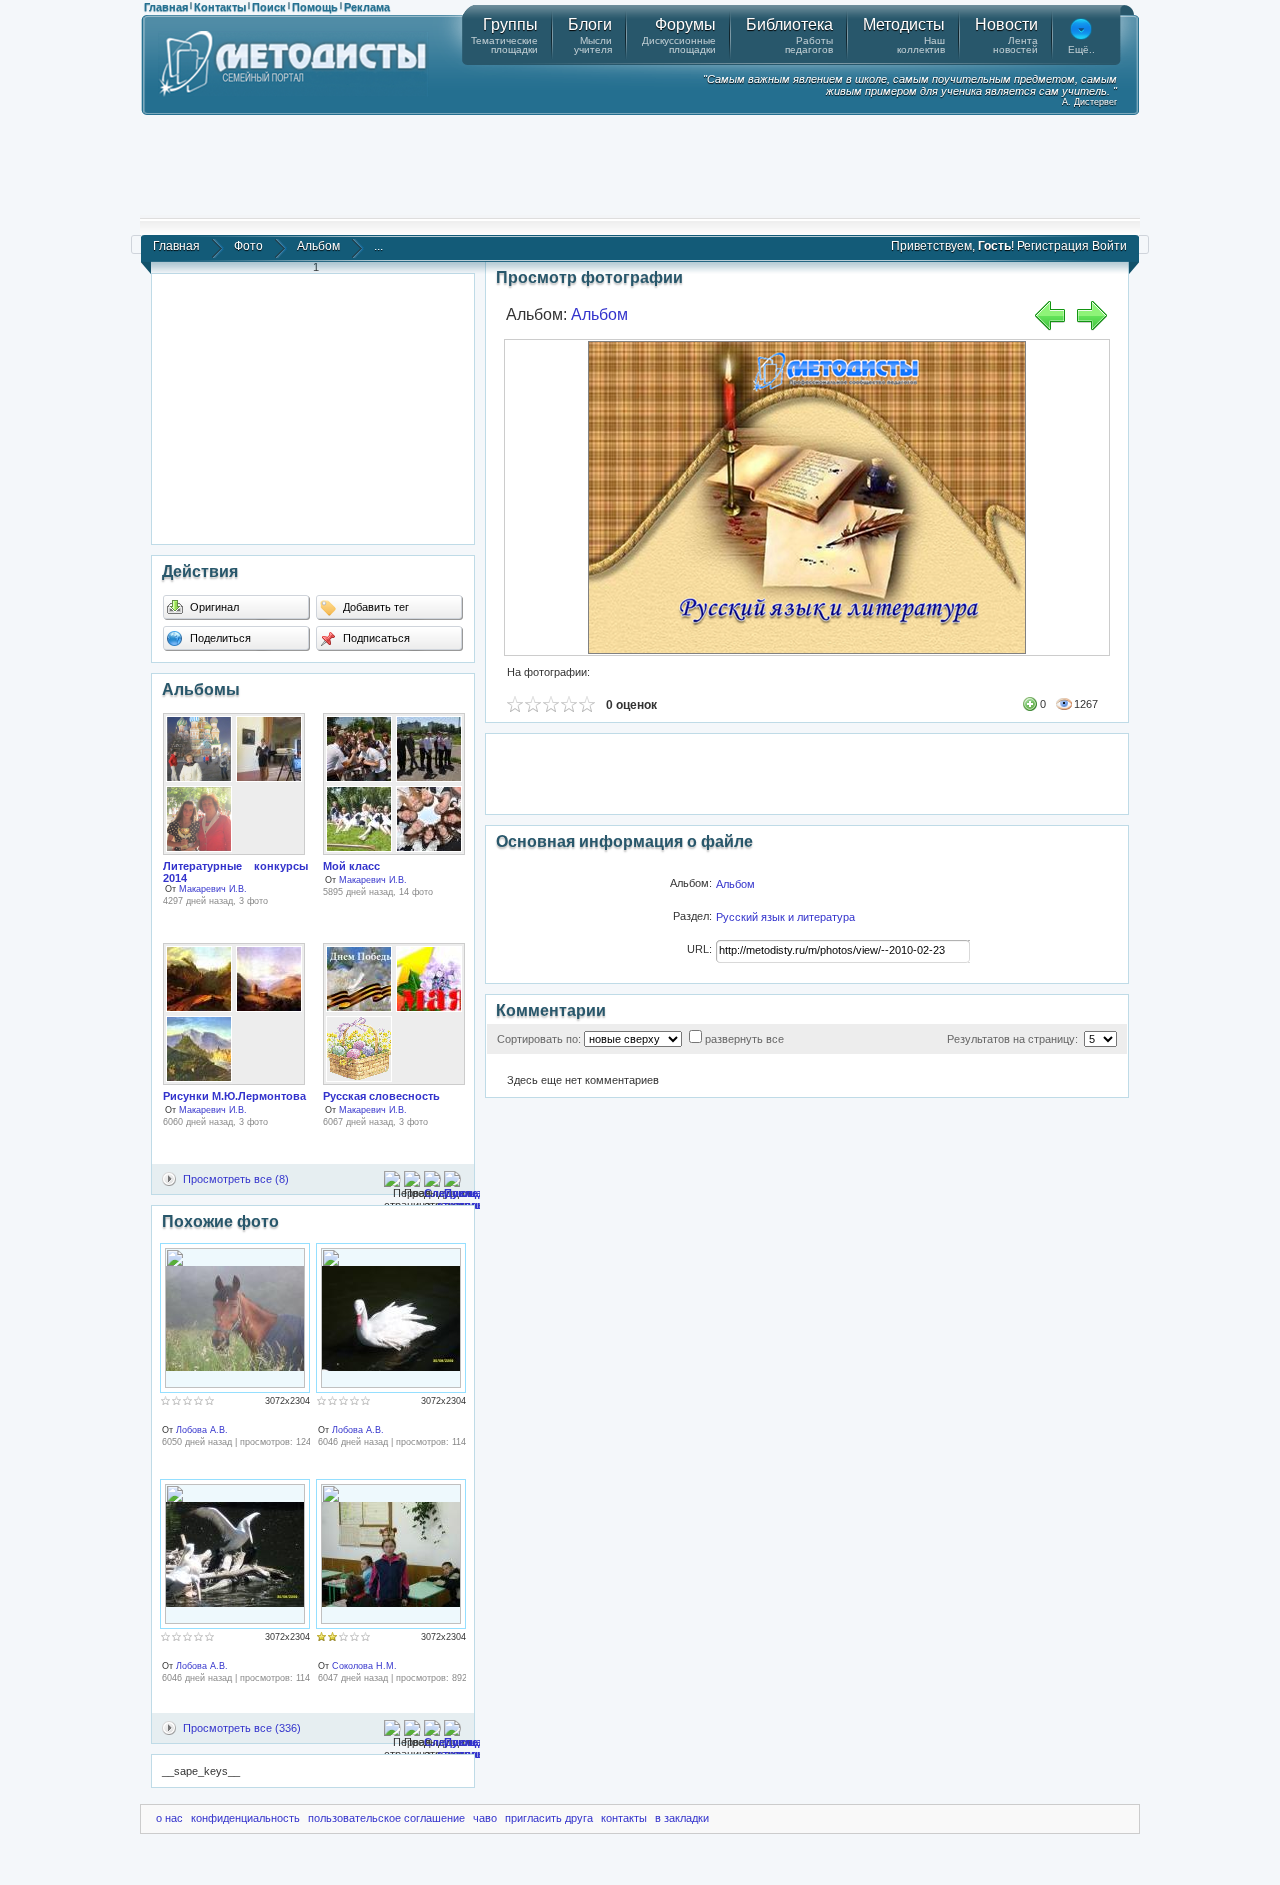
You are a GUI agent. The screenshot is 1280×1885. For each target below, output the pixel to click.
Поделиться (219, 638)
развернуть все (744, 1039)
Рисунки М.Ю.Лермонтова (234, 1096)
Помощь (315, 7)
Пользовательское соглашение (386, 1818)
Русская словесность (381, 1096)
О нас (169, 1818)
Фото (248, 246)
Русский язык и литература (785, 917)
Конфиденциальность (245, 1818)
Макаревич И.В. (213, 889)
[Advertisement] (640, 165)
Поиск (269, 7)
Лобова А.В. (202, 1430)
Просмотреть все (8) (236, 1179)
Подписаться (375, 638)
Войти (1109, 246)
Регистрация (1053, 246)
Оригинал (213, 607)
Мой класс (351, 866)
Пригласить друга (549, 1818)
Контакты (220, 7)
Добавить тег (374, 607)
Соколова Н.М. (364, 1666)
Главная (166, 7)
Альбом (318, 246)
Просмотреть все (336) (242, 1728)
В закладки (682, 1818)
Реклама (367, 7)
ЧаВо (485, 1818)
